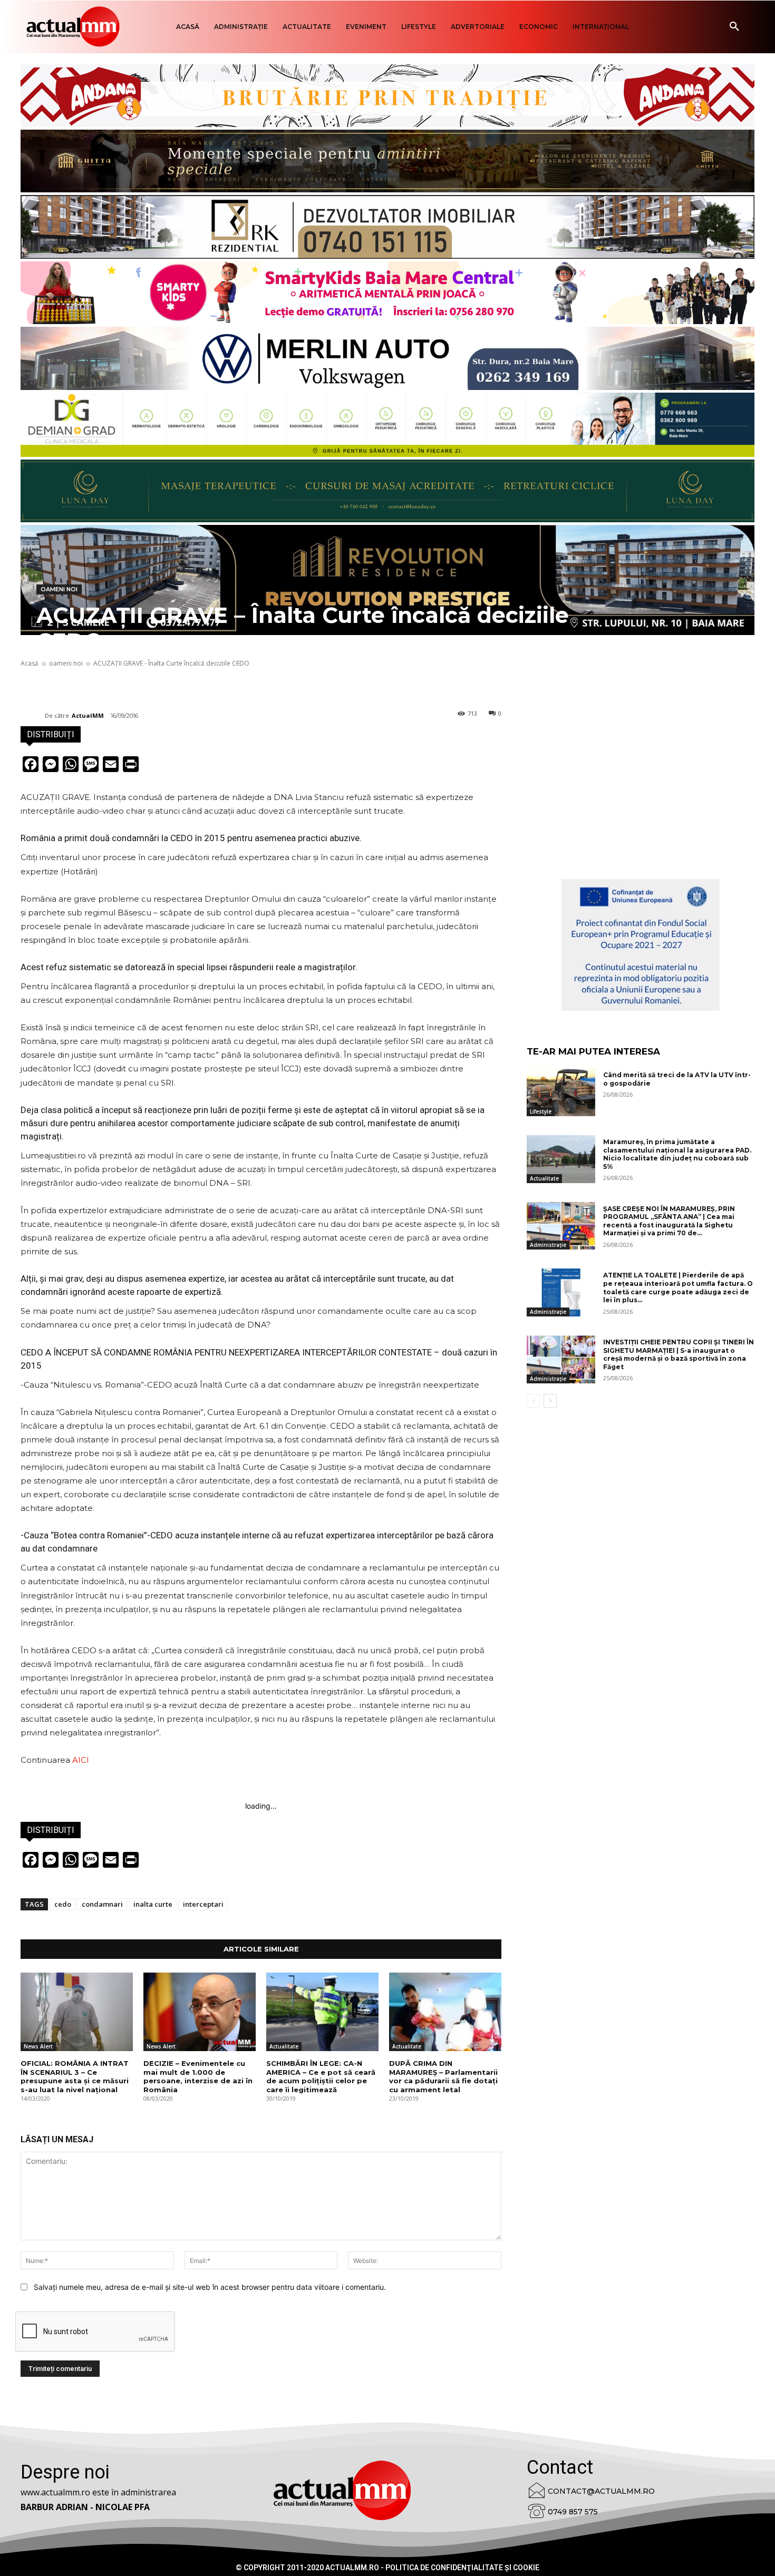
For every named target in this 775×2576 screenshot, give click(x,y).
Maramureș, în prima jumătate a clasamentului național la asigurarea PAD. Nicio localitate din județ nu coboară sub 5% (677, 1154)
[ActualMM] (33, 716)
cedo (63, 1904)
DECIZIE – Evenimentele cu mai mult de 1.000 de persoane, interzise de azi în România (198, 2077)
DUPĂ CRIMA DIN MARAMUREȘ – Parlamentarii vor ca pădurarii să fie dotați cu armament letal (443, 2077)
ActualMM (88, 715)
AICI (81, 1760)
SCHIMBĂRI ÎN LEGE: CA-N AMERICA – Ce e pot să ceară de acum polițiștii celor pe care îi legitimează (321, 2077)
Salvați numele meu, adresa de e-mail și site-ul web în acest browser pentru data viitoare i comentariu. (210, 2287)
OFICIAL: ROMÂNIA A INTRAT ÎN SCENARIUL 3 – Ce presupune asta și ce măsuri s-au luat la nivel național (75, 2077)
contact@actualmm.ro (601, 2491)
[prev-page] (533, 1401)
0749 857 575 (573, 2512)
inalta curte (153, 1904)
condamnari (102, 1904)
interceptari (203, 1904)
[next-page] (550, 1401)
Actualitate (284, 2046)
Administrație (548, 1245)
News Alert (38, 2046)
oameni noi (59, 589)
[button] (734, 27)
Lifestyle (541, 1111)
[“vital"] (641, 945)
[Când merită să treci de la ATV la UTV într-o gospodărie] (561, 1092)
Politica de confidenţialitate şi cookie (462, 2568)
